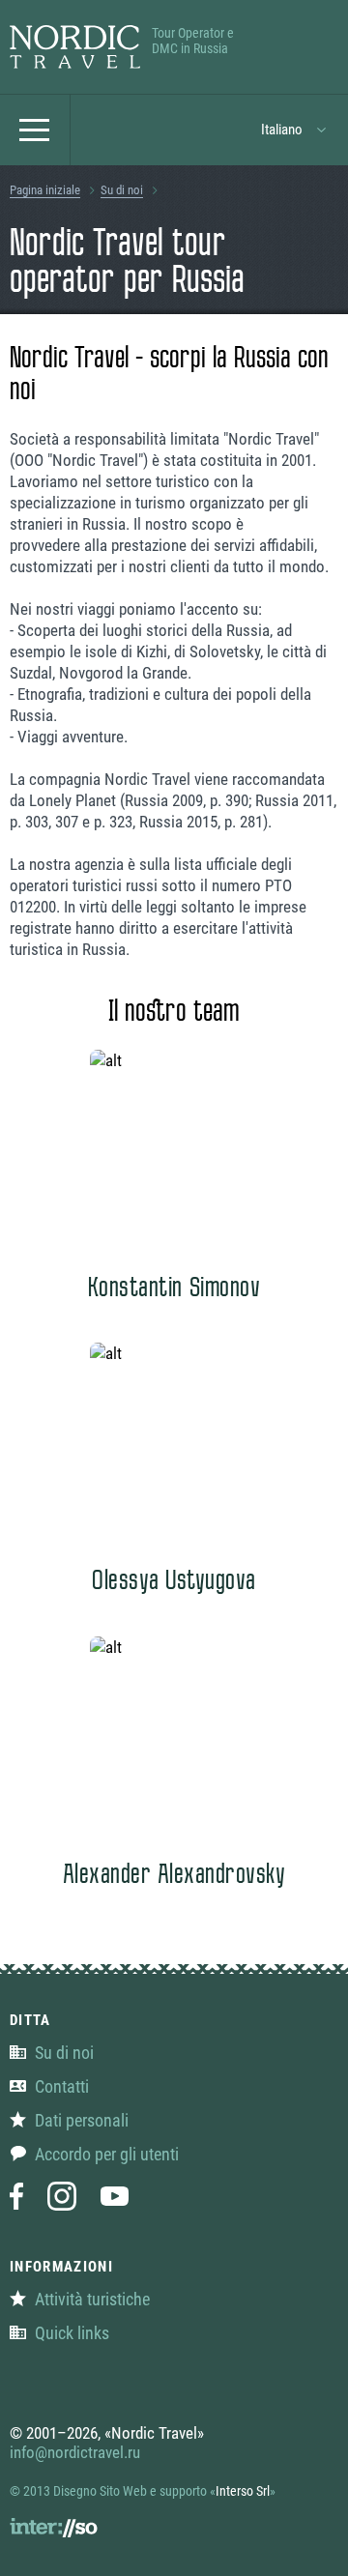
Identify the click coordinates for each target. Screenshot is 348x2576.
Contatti (62, 2086)
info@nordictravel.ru (75, 2452)
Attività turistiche (92, 2299)
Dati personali (82, 2120)
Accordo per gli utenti (107, 2154)
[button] (294, 130)
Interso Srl (243, 2491)
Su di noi (122, 190)
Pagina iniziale (45, 190)
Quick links (72, 2333)
